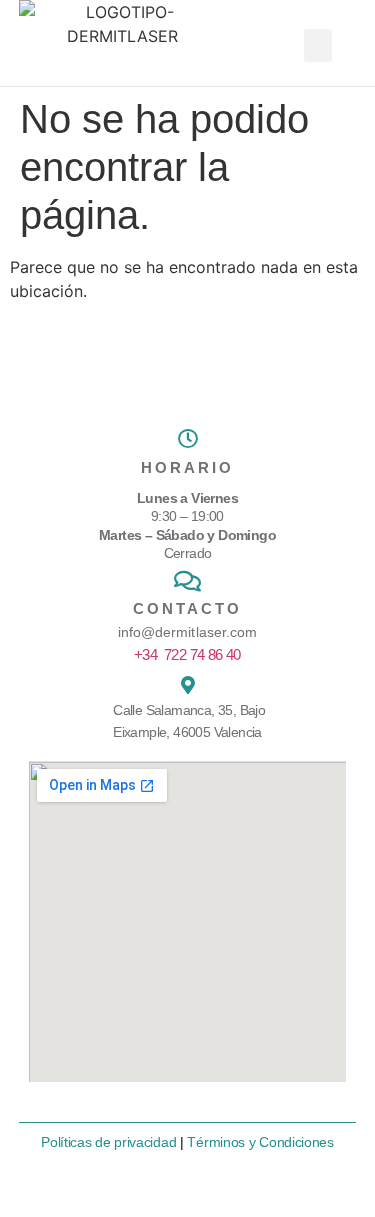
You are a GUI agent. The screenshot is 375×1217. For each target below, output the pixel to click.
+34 (187, 654)
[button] (318, 45)
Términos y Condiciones (260, 1142)
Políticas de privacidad (108, 1142)
